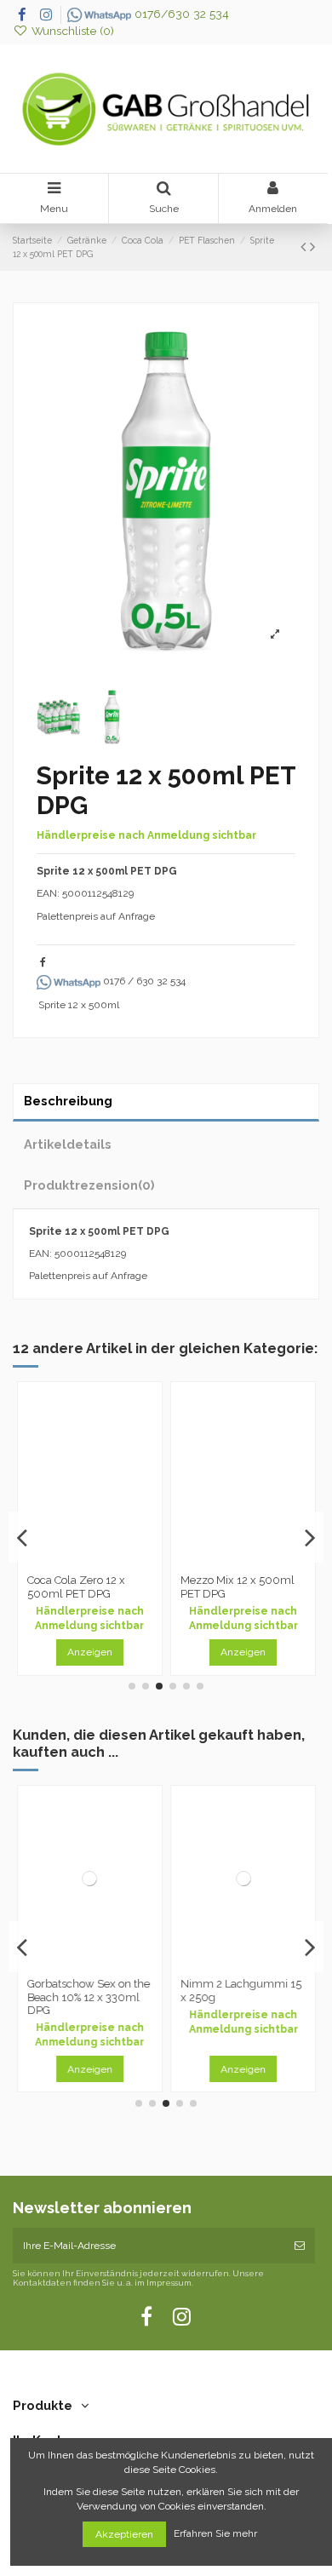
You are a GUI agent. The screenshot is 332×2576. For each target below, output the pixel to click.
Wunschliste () (71, 31)
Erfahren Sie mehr (217, 2534)
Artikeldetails (68, 1144)
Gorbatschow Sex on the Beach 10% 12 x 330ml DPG (89, 1997)
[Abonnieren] (300, 2246)
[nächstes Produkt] (312, 247)
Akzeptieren (124, 2534)
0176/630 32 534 (180, 14)
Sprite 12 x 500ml (79, 1005)
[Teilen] (43, 962)
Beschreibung (68, 1101)
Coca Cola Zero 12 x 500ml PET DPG (76, 1587)
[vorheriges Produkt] (305, 247)
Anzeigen (90, 1652)
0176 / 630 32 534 (143, 981)
